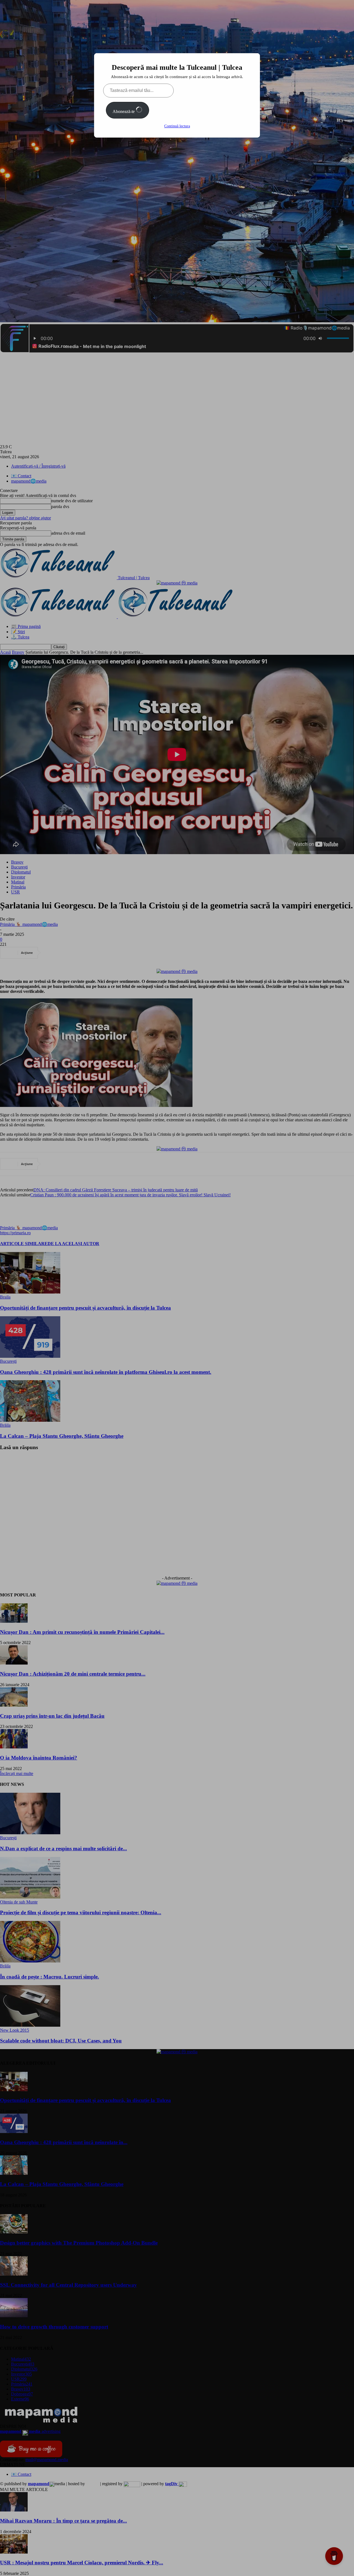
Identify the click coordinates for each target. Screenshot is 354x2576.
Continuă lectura (177, 126)
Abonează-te (124, 111)
